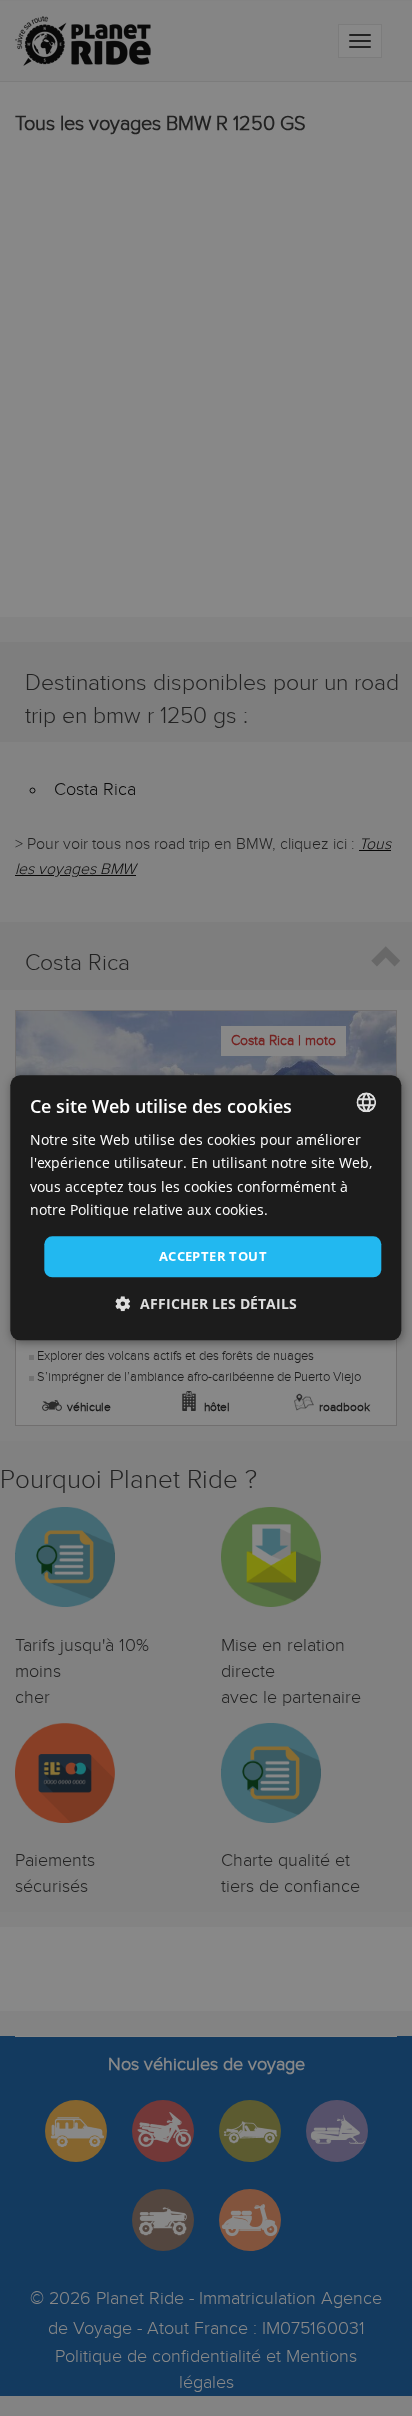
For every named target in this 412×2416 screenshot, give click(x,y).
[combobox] (367, 1102)
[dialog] (205, 1207)
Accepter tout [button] (213, 1256)
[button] (206, 1304)
